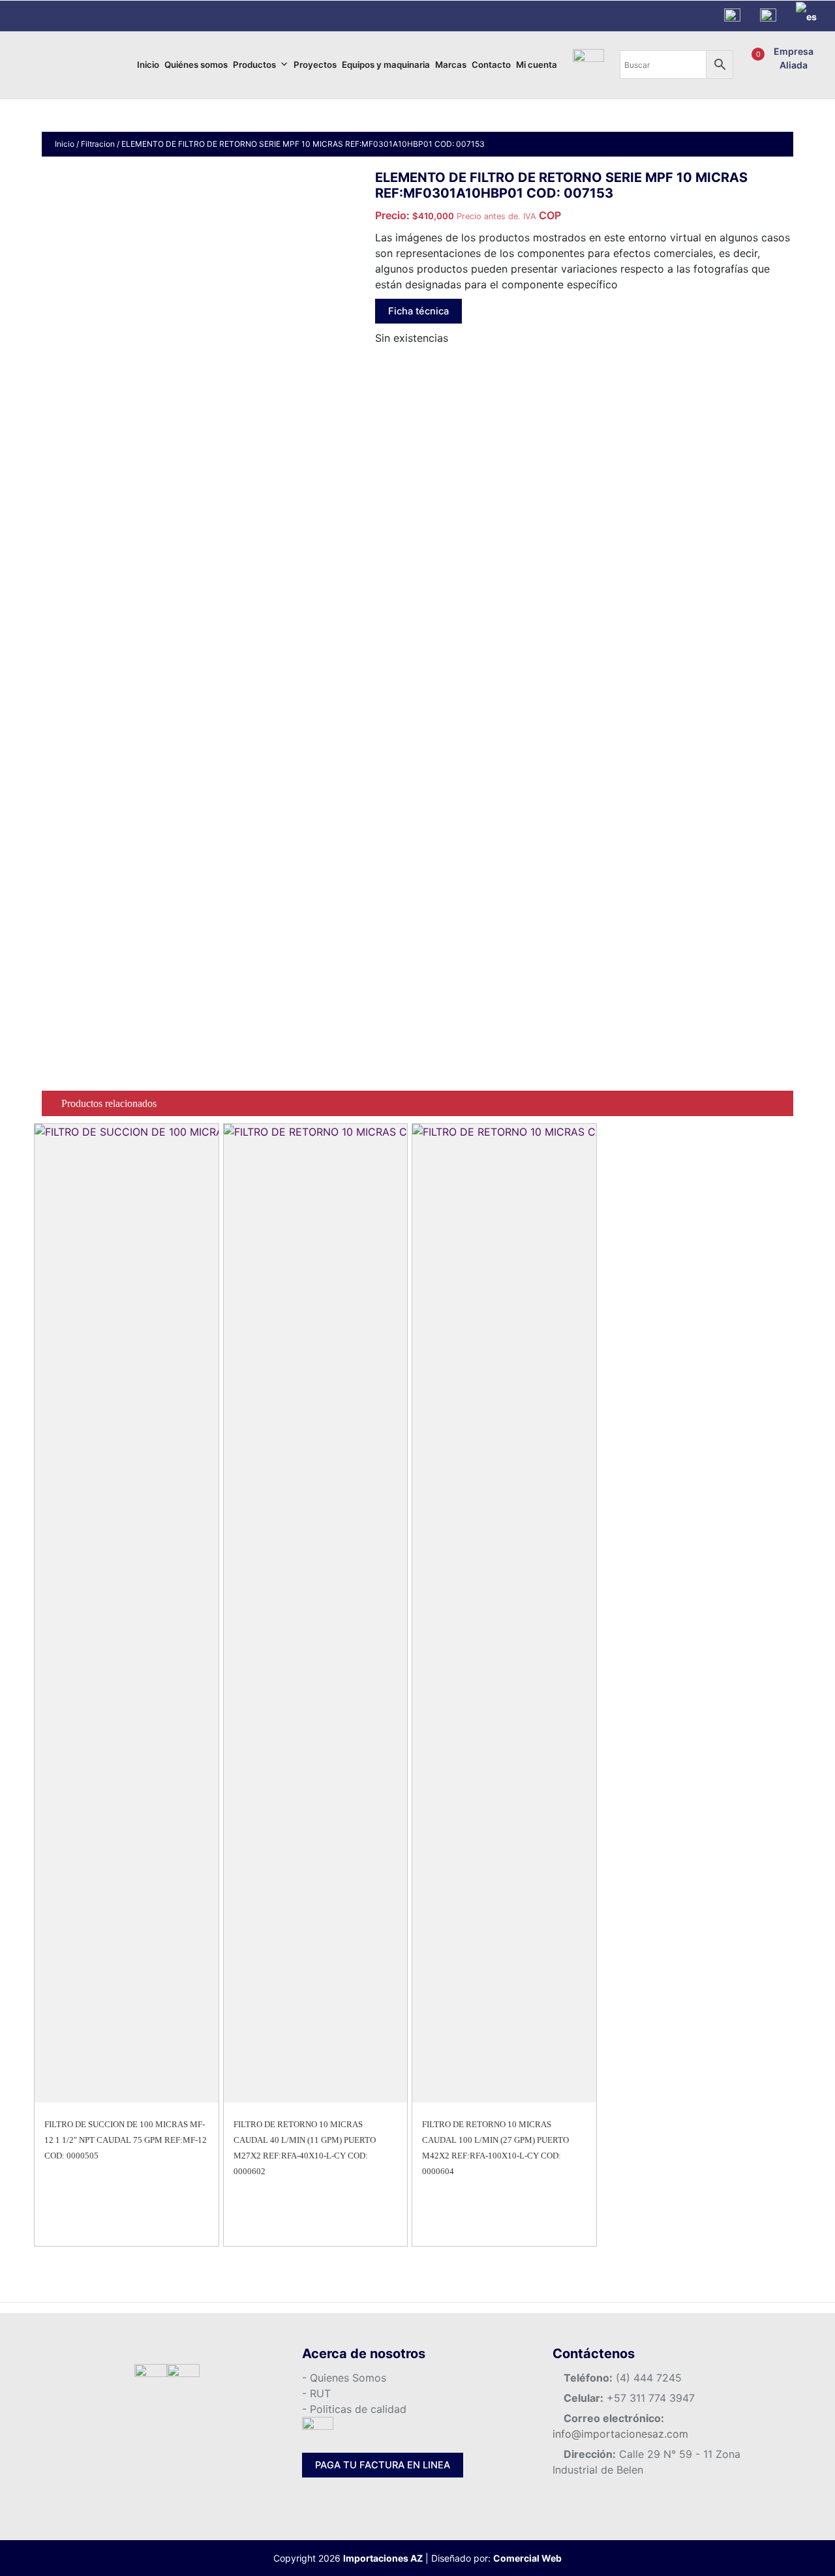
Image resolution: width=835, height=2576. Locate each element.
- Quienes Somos (344, 2378)
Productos (254, 65)
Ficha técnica (418, 311)
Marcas (451, 65)
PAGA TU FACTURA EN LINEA (383, 2465)
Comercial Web (527, 2558)
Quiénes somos (196, 65)
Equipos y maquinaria (386, 65)
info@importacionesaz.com (620, 2434)
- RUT (316, 2393)
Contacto (491, 65)
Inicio (148, 65)
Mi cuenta (537, 65)
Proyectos (315, 65)
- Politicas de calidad (354, 2409)
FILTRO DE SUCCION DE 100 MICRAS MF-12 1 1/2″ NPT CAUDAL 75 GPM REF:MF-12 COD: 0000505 (126, 2140)
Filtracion (98, 144)
